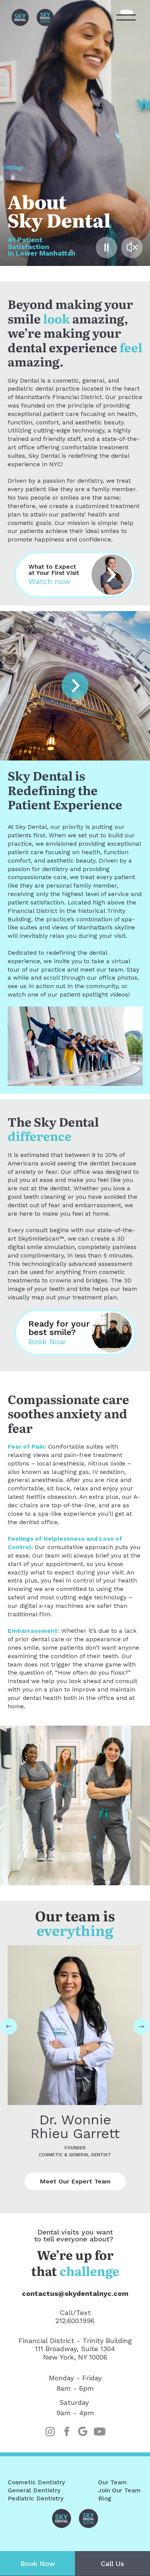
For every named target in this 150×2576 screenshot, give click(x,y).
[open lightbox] (75, 686)
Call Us (112, 2564)
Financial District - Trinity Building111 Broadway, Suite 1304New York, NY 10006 (75, 2349)
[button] (9, 2026)
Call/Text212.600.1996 (75, 2317)
